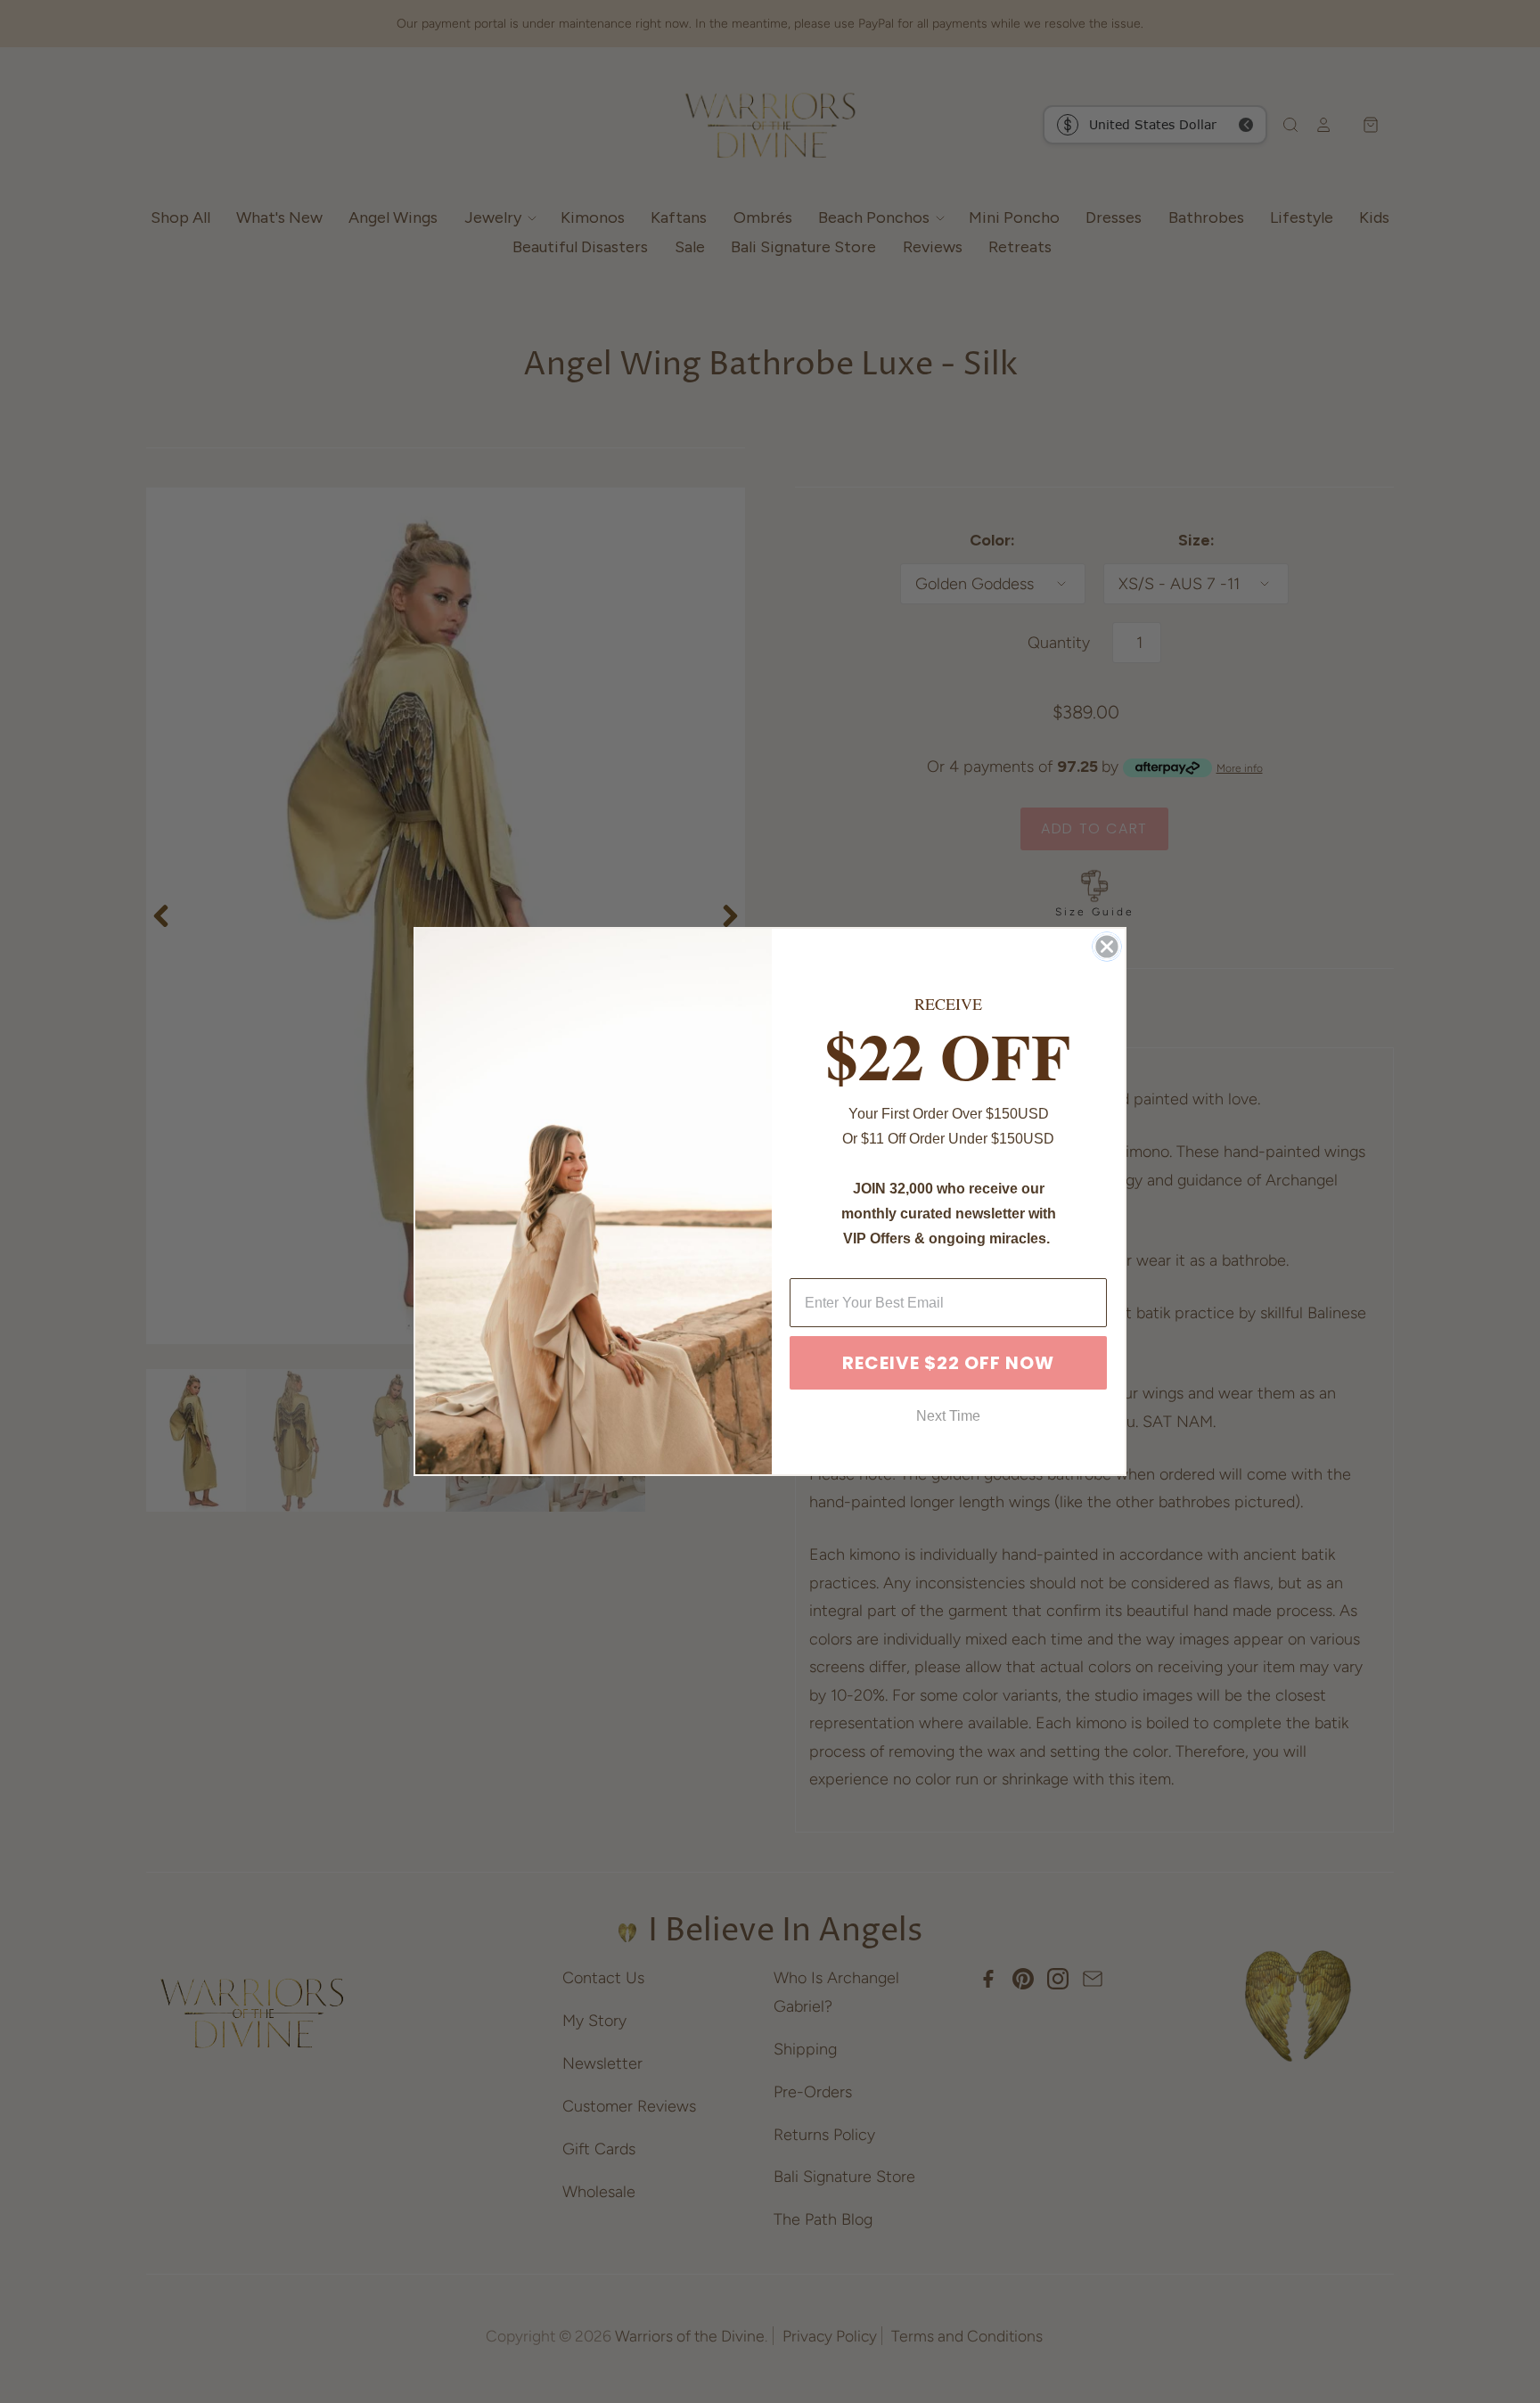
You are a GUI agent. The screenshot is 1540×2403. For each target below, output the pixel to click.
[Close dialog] (1107, 947)
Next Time (948, 1416)
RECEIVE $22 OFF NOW (948, 1363)
